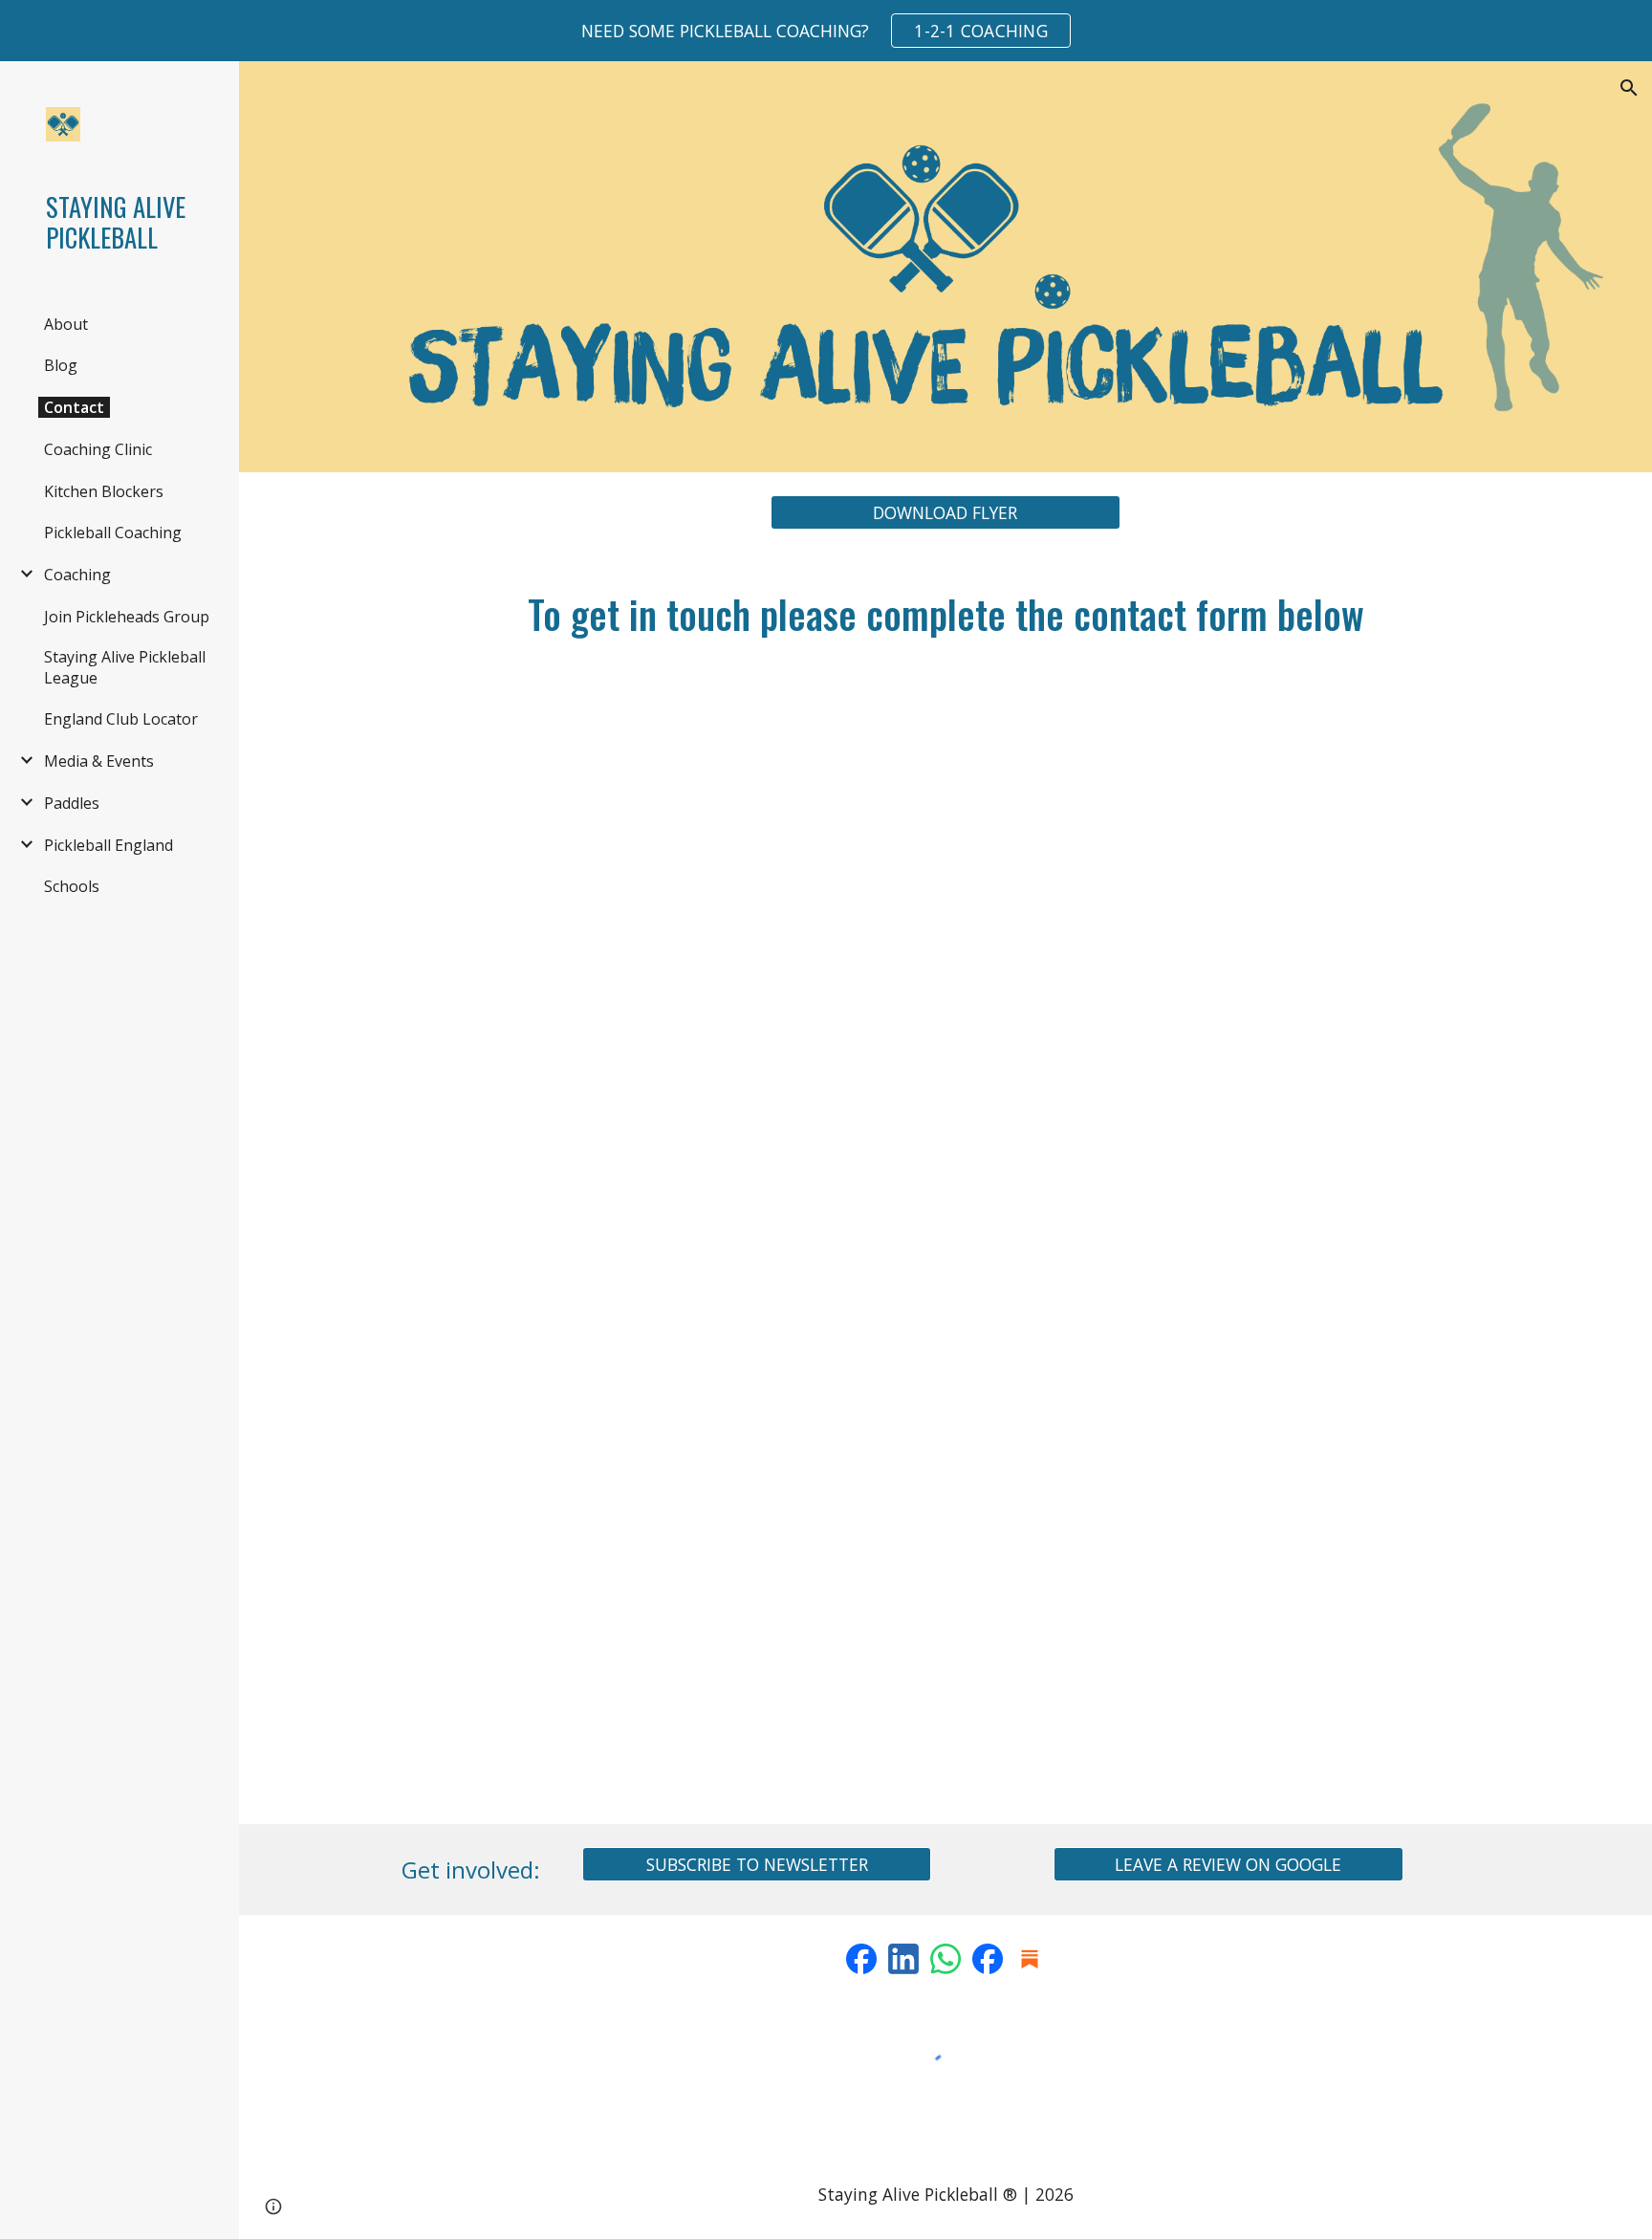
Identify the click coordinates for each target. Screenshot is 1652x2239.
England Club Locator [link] (121, 719)
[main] (946, 614)
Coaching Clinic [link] (98, 449)
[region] (826, 31)
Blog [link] (61, 365)
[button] (1629, 88)
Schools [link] (72, 886)
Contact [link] (74, 407)
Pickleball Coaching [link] (113, 533)
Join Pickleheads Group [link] (127, 617)
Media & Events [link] (99, 761)
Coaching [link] (77, 575)
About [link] (66, 324)
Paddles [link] (72, 803)
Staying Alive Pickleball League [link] (125, 667)
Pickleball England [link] (109, 845)
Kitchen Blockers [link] (104, 491)
